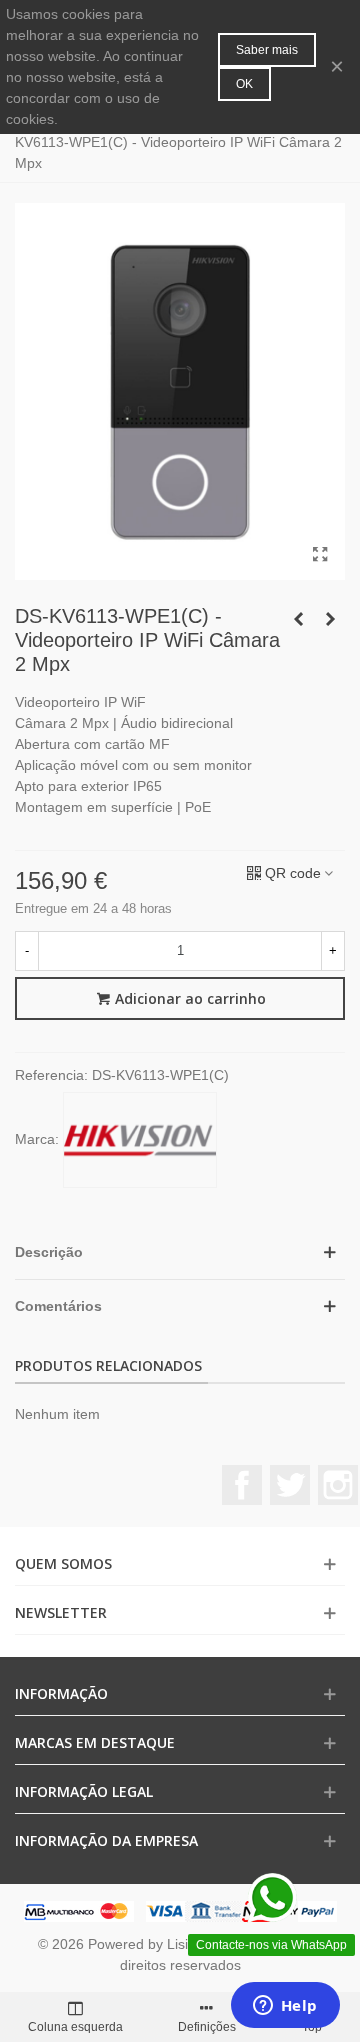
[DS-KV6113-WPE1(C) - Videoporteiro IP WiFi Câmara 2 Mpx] (320, 555)
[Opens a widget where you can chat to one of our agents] (285, 2007)
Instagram (338, 1485)
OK (244, 84)
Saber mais (267, 50)
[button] (180, 1252)
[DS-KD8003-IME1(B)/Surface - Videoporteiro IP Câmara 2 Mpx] (298, 619)
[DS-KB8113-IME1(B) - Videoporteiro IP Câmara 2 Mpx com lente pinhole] (330, 619)
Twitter (290, 1485)
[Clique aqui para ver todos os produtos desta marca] (140, 1140)
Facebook (242, 1485)
